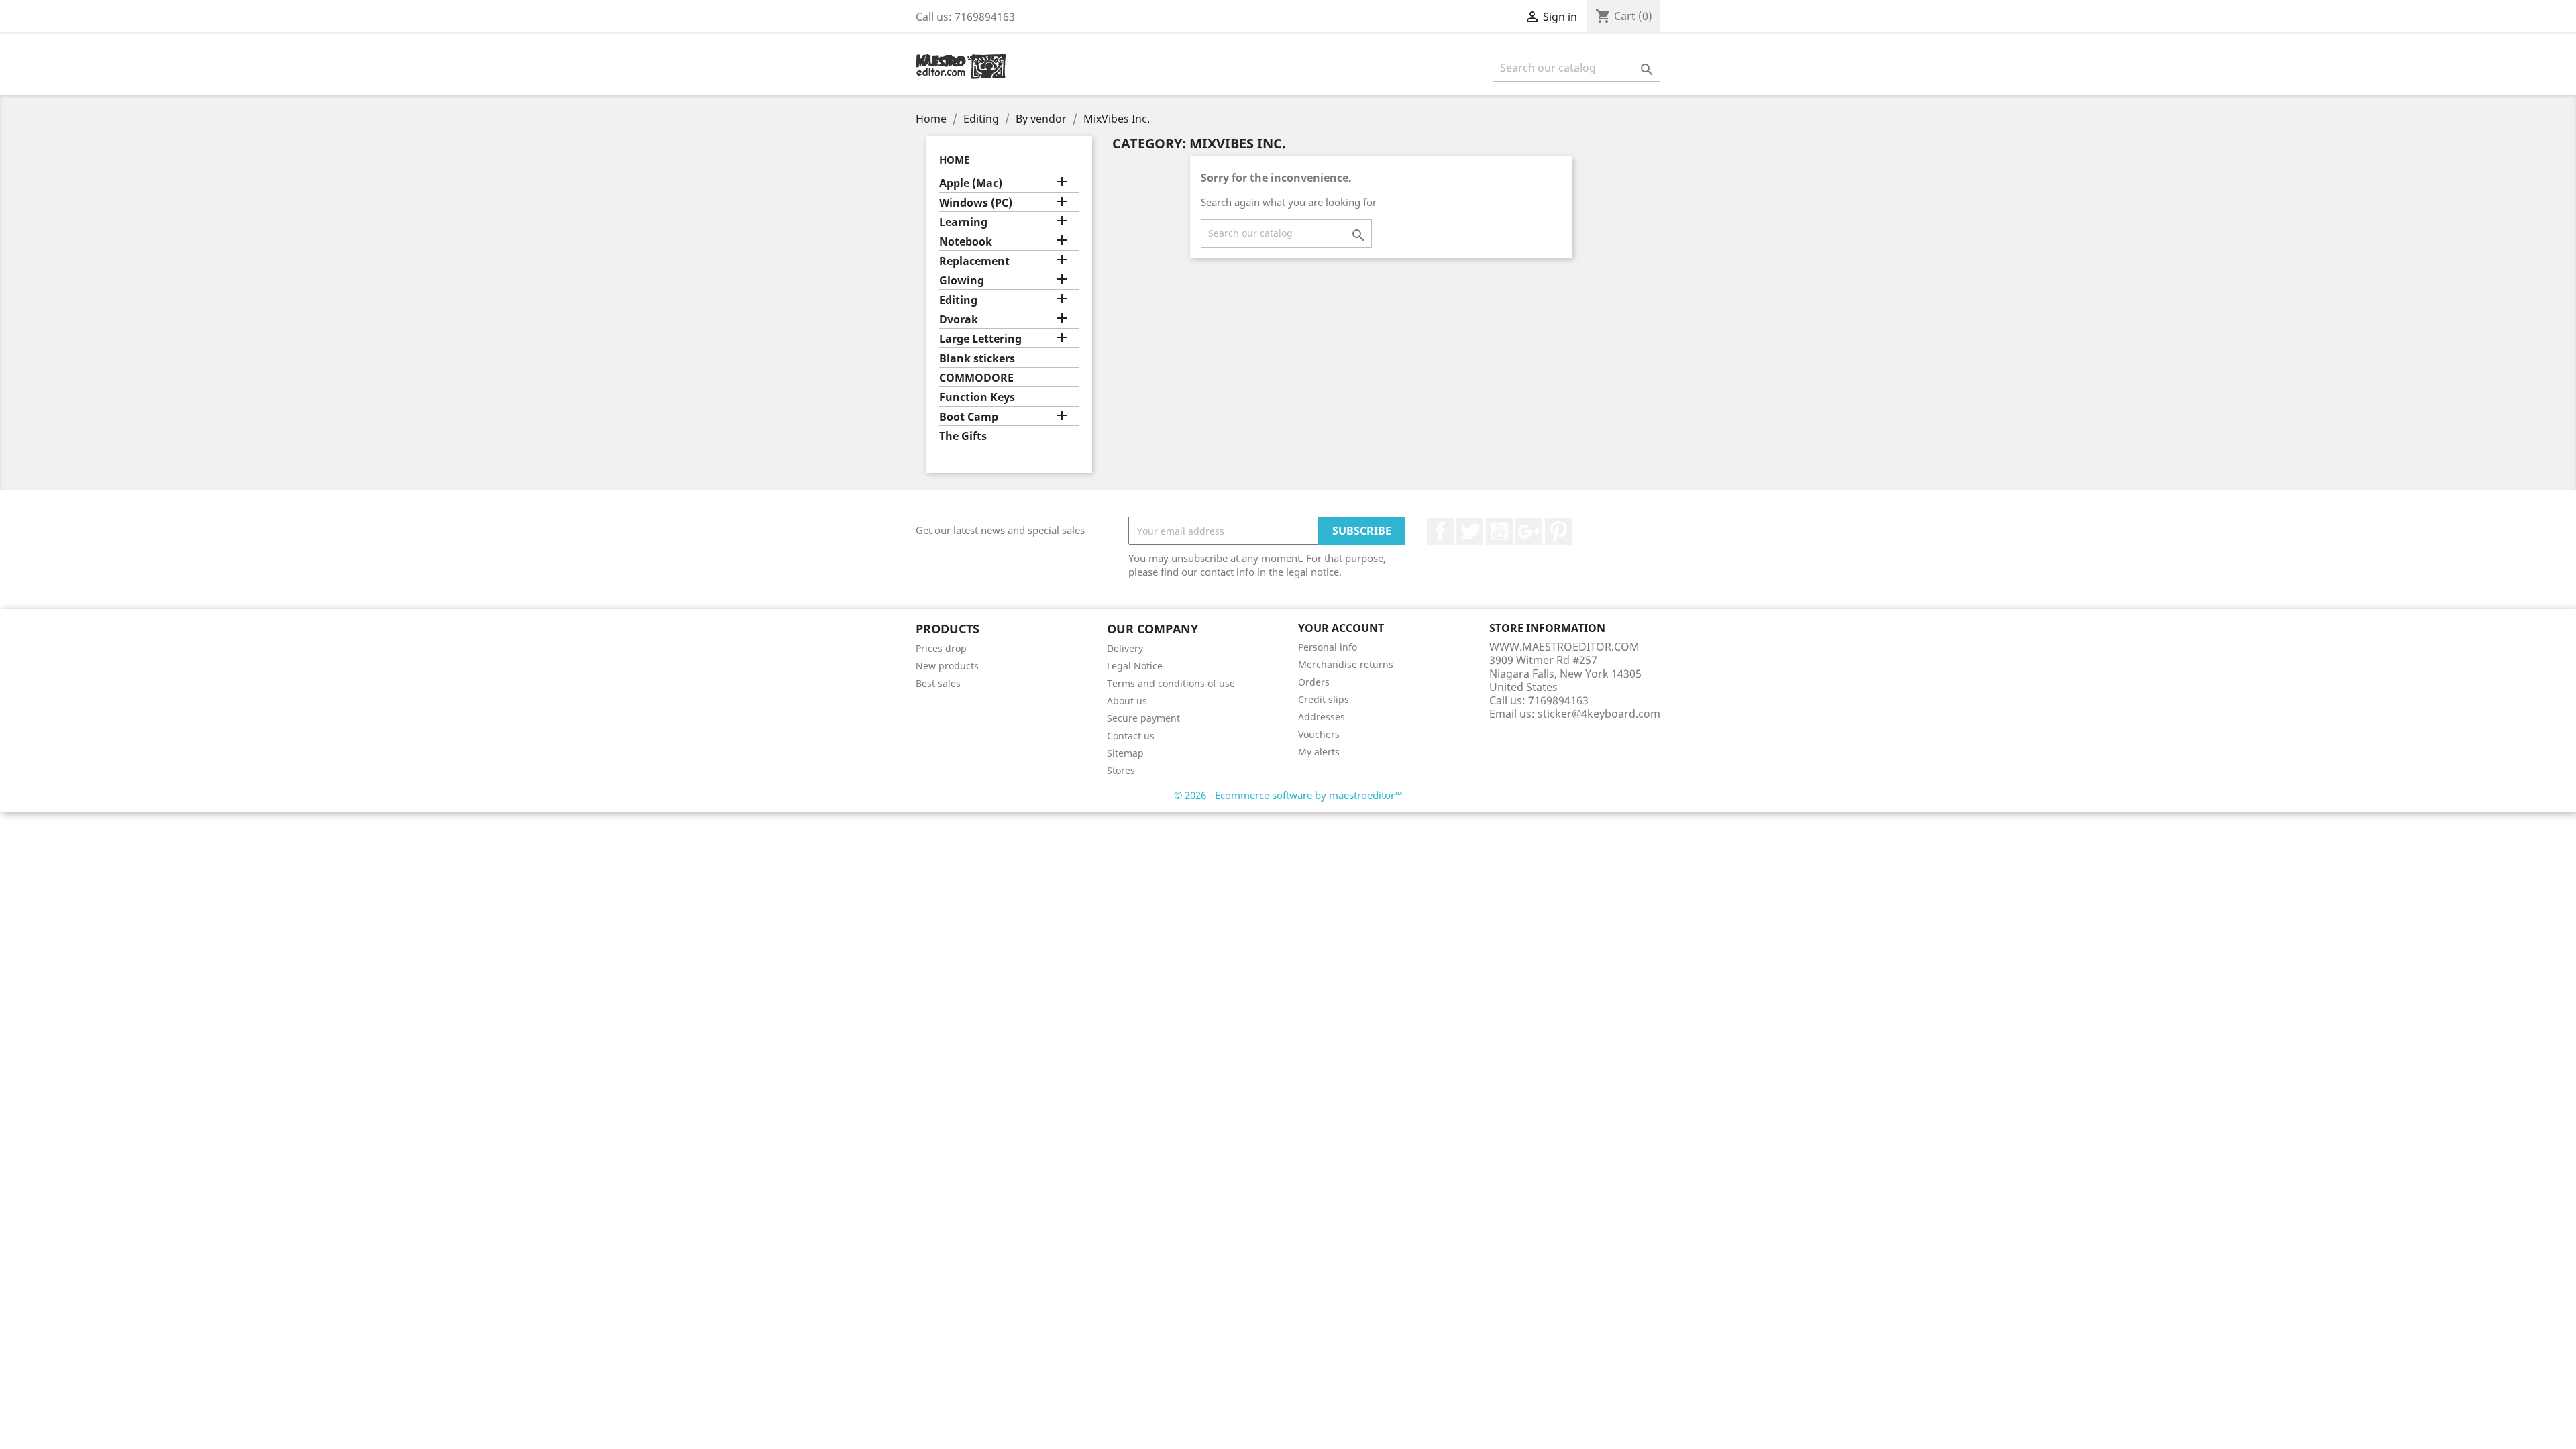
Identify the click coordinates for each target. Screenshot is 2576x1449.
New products (947, 666)
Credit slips (1324, 699)
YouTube (1499, 531)
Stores (1121, 770)
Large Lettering (980, 339)
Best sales (938, 683)
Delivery (1125, 648)
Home (954, 160)
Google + (1529, 531)
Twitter (1470, 531)
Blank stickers (977, 359)
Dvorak (959, 320)
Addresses (1322, 717)
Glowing (962, 281)
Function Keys (977, 397)
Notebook (966, 242)
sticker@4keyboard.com (1599, 714)
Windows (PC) (976, 203)
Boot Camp (969, 417)
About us (1127, 701)
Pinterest (1558, 531)
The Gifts (963, 436)
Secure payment (1143, 718)
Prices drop (941, 648)
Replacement (974, 261)
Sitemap (1125, 753)
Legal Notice (1135, 666)
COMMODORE (976, 378)
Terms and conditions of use (1171, 683)
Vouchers (1319, 734)
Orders (1314, 682)
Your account (1341, 628)
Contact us (1131, 736)
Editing (958, 300)
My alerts (1319, 752)
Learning (963, 222)
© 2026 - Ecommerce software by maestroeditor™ (1288, 795)
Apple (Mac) (971, 183)
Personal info (1328, 647)
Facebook (1440, 531)
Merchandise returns (1346, 664)
